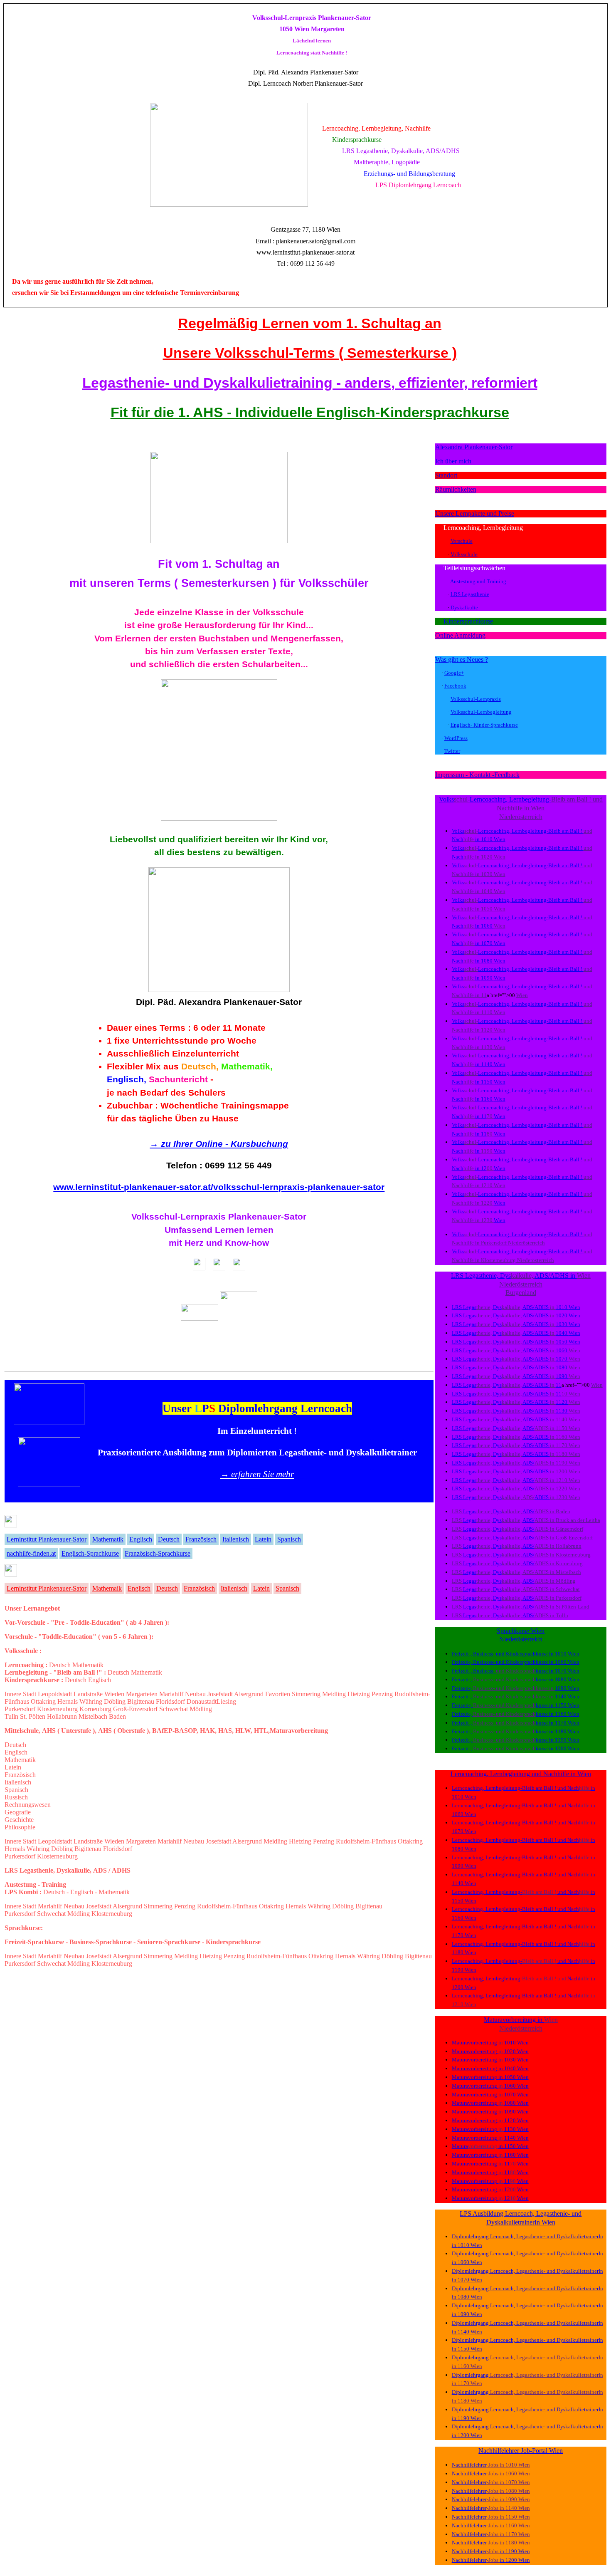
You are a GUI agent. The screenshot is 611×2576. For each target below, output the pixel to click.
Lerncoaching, (463, 528)
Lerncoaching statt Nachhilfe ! (312, 53)
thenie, (485, 1307)
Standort (446, 475)
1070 (487, 943)
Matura (493, 2020)
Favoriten (278, 1694)
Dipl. (261, 72)
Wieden (114, 1694)
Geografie (18, 1812)
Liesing (226, 1701)
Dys (505, 1276)
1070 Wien (567, 1671)
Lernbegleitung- (530, 799)
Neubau (195, 1694)
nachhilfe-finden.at (31, 1553)
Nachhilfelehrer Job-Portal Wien (521, 2451)
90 (490, 1151)
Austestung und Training (478, 581)
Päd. (275, 72)
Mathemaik (107, 1588)
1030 (487, 874)
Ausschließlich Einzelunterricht (173, 1053)
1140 (487, 1064)
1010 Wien (567, 1654)
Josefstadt (220, 1694)
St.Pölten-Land (573, 1607)
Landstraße (88, 1694)
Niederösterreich (521, 817)
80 (490, 1134)
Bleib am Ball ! (572, 799)
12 (484, 1168)
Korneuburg (95, 1709)
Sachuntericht (178, 1079)
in (478, 839)
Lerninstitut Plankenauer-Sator (47, 1539)
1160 (487, 1099)
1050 (487, 909)
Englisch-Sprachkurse (90, 1553)
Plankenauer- (327, 72)
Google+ (454, 673)
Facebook (455, 686)
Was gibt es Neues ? (462, 659)
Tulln (11, 1716)
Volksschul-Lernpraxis (285, 18)
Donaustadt (202, 1701)
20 (490, 1203)
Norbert (304, 83)
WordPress (456, 738)
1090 (487, 978)
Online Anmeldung (460, 635)
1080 (487, 961)
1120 (487, 1030)
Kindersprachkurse (468, 621)
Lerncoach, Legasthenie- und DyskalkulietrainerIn (547, 2236)
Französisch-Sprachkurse (158, 1553)
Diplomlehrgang (471, 2236)
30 (490, 1220)
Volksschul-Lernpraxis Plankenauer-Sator (219, 1216)
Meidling (334, 1694)
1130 (487, 1047)
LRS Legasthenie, (475, 1276)
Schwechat (174, 1709)
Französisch (201, 1539)
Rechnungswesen (28, 1805)
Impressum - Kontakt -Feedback (477, 775)
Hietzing (359, 1694)
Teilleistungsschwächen (474, 568)
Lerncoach (278, 83)
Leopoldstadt (55, 1694)
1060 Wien (567, 1662)
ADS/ (542, 1276)
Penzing (382, 1694)
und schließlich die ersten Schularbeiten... (219, 664)
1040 (487, 891)
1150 (487, 1082)
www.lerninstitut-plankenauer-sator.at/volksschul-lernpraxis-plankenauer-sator (219, 1187)
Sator (351, 72)
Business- (484, 1654)
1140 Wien (567, 1696)
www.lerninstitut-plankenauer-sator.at (305, 252)
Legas (470, 1307)
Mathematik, (247, 1066)
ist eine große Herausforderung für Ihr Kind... (219, 625)
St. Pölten (33, 1716)
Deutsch (169, 1539)
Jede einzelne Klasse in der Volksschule (219, 612)
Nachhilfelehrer (469, 2465)
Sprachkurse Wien (521, 1631)
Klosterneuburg (57, 1709)
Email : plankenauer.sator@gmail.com (305, 241)
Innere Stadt (20, 1694)
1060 (487, 926)
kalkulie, (523, 1276)
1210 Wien (464, 2004)
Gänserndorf (569, 1529)
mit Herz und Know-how (219, 1243)
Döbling (115, 1701)
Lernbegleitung (503, 528)
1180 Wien (567, 1731)
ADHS (560, 1276)
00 (490, 1168)
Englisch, (127, 1079)
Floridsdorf (170, 1701)
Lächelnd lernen (312, 41)
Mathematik (108, 1539)
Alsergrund (249, 1694)
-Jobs (493, 2465)
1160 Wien (567, 1714)
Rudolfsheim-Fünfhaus (366, 1841)
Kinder (514, 1654)
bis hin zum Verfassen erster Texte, (219, 651)
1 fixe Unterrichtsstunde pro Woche (182, 1041)
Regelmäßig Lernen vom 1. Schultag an (310, 323)
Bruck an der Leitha (578, 1520)
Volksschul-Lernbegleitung (481, 712)
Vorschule (462, 541)
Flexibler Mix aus (143, 1066)
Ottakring (43, 1701)
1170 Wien (567, 1723)
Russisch (16, 1797)
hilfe (517, 808)
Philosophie (20, 1827)
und (598, 799)
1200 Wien (567, 1748)
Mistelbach (93, 1716)
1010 (487, 839)
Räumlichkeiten (456, 489)
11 (484, 995)
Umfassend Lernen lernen (219, 1230)
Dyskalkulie (464, 608)
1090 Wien (567, 1688)
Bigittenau (141, 1701)
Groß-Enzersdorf (135, 1709)
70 (490, 1116)
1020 (487, 857)
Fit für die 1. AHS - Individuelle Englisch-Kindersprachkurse (310, 412)
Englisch (141, 1539)
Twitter (452, 751)
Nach (504, 808)
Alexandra (296, 72)
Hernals (68, 1701)
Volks (446, 799)
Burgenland (521, 1293)
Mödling (201, 1709)
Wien (500, 839)
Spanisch (289, 1539)
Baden (117, 1716)
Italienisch (236, 1539)
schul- (462, 799)
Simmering (306, 1694)
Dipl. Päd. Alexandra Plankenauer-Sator (219, 1002)
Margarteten (142, 1694)
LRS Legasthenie (470, 594)
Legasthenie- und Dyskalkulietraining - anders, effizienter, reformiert (310, 383)
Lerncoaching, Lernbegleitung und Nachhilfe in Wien (521, 1774)
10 (490, 1012)
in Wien (534, 808)
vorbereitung (520, 2020)
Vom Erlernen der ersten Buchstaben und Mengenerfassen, (219, 638)
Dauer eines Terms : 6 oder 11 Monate (186, 1028)
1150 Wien (567, 1705)
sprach (528, 1654)
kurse (542, 1654)
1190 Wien (567, 1740)
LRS (457, 1307)
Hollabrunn (62, 1716)
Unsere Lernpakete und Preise (475, 513)
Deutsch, (200, 1066)
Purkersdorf (20, 1709)
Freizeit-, (462, 1654)
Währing (91, 1701)
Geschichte (19, 1820)
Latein (263, 1539)
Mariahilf (171, 1694)
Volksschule (464, 554)
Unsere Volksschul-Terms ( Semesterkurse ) (310, 353)
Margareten (141, 1841)
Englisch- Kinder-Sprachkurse (484, 725)
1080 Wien (567, 1679)
